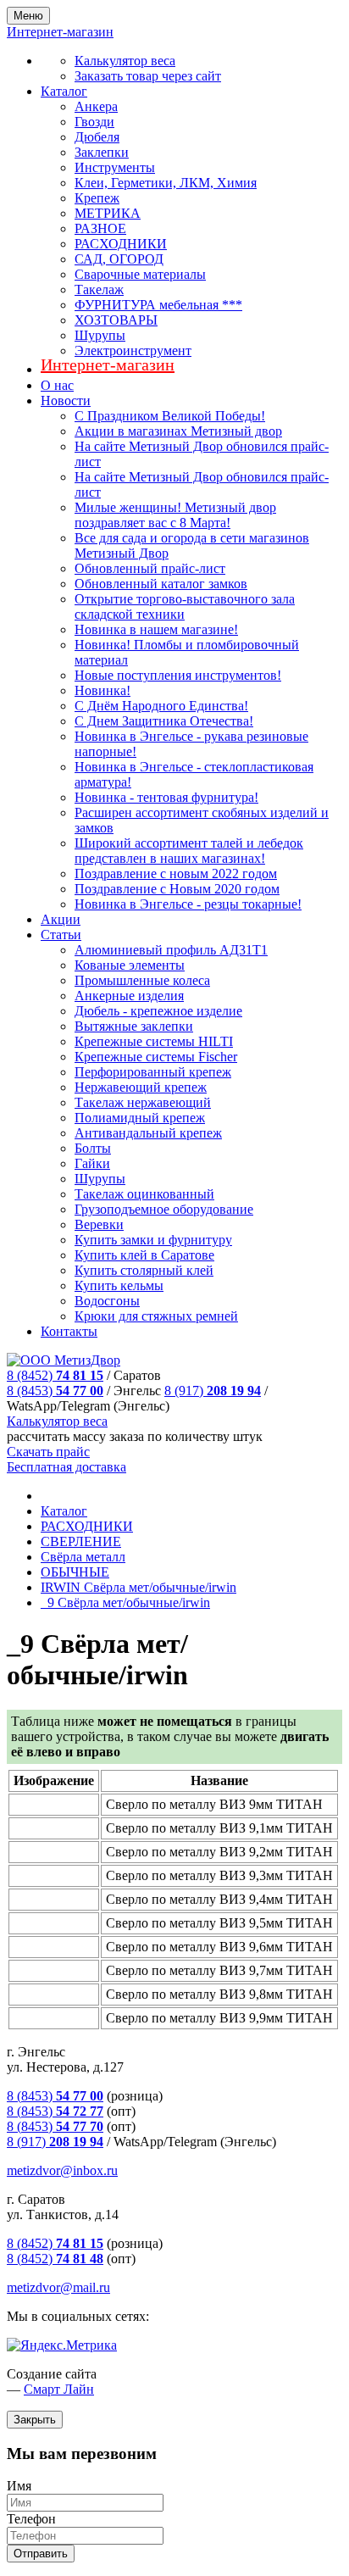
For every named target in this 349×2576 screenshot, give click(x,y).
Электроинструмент (133, 351)
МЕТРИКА (108, 213)
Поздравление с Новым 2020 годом (177, 889)
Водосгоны (107, 1301)
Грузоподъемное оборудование (164, 1209)
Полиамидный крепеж (140, 1118)
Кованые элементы (130, 965)
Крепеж (97, 198)
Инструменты (115, 167)
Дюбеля (97, 137)
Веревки (99, 1224)
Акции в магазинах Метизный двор (178, 431)
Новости (66, 401)
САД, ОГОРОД (119, 259)
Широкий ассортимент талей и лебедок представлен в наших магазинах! (189, 851)
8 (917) (213, 1391)
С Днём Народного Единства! (161, 706)
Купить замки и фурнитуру (153, 1240)
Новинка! (102, 690)
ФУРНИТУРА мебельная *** (158, 305)
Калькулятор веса (125, 61)
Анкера (96, 106)
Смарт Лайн (59, 2389)
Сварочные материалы (140, 274)
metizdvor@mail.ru (58, 2287)
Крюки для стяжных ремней (156, 1316)
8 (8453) (55, 1391)
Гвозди (94, 122)
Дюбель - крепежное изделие (158, 1011)
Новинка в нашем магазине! (156, 629)
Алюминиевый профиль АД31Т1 (171, 950)
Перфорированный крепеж (153, 1072)
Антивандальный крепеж (148, 1133)
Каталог (64, 91)
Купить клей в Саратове (144, 1255)
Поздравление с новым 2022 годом (176, 874)
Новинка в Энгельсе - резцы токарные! (188, 904)
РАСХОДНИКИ (121, 244)
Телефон (31, 2519)
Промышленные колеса (142, 980)
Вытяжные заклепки (134, 1026)
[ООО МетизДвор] (64, 1360)
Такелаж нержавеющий (143, 1102)
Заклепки (102, 152)
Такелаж (99, 289)
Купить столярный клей (144, 1270)
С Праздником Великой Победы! (170, 416)
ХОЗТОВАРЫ (116, 320)
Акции (61, 919)
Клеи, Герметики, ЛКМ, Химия (166, 183)
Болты (93, 1148)
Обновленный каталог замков (161, 584)
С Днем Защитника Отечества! (164, 721)
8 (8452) (55, 1375)
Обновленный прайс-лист (150, 568)
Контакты (69, 1331)
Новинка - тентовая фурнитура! (166, 797)
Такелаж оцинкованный (144, 1194)
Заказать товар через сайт (148, 76)
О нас (57, 385)
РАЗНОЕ (100, 228)
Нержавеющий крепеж (141, 1087)
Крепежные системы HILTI (154, 1041)
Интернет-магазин (108, 364)
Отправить (41, 2554)
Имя (19, 2486)
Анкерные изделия (129, 996)
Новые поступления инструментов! (178, 675)
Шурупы (100, 335)
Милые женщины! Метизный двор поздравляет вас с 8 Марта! (175, 515)
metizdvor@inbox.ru (62, 2170)
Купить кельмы (119, 1285)
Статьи (61, 935)
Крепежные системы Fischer (156, 1057)
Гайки (92, 1163)
